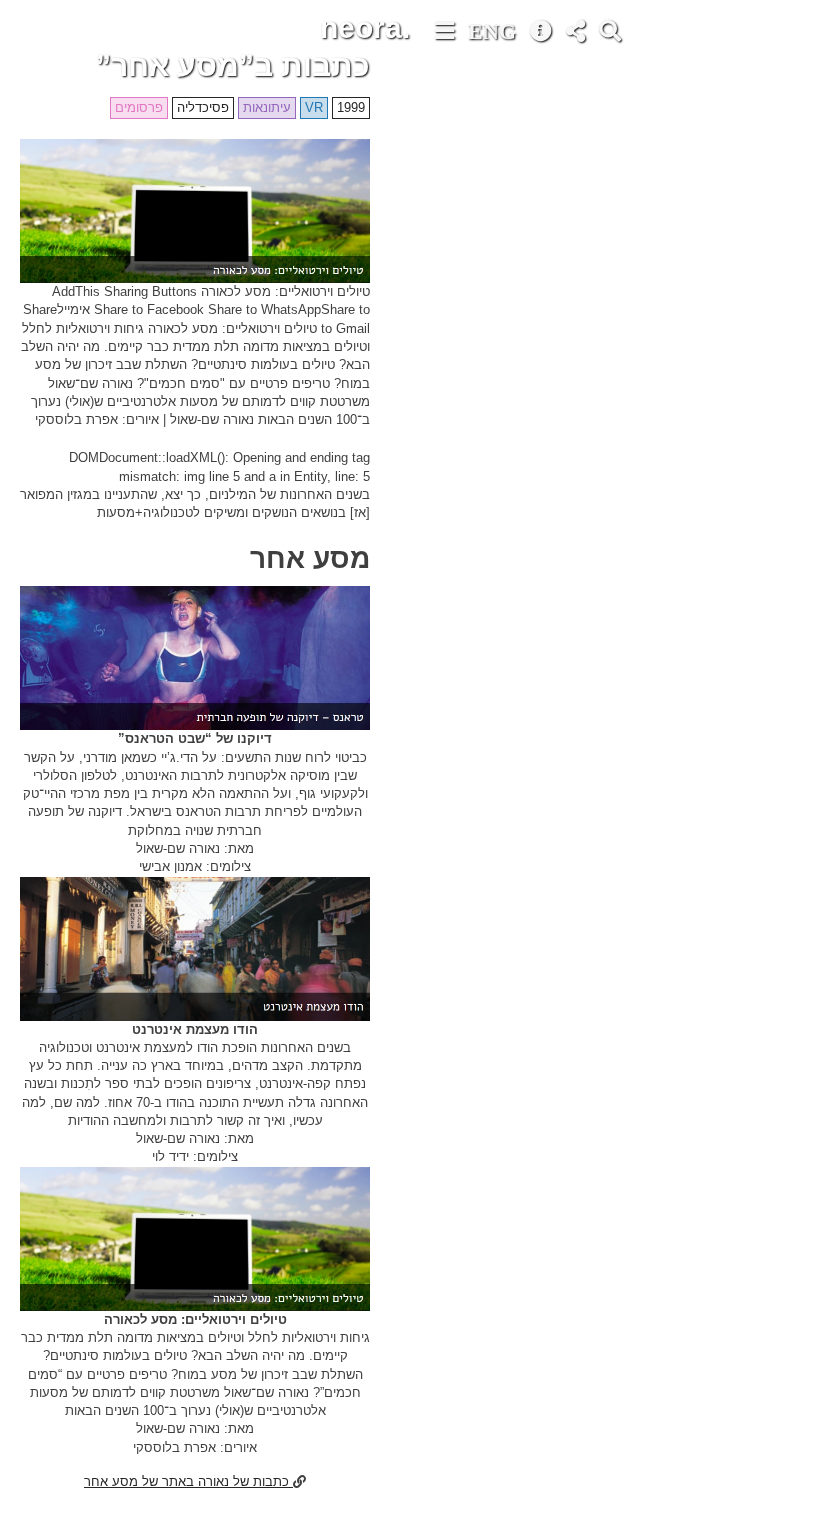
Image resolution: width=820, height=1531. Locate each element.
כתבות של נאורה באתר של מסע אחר (188, 1481)
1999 (351, 107)
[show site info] (543, 33)
